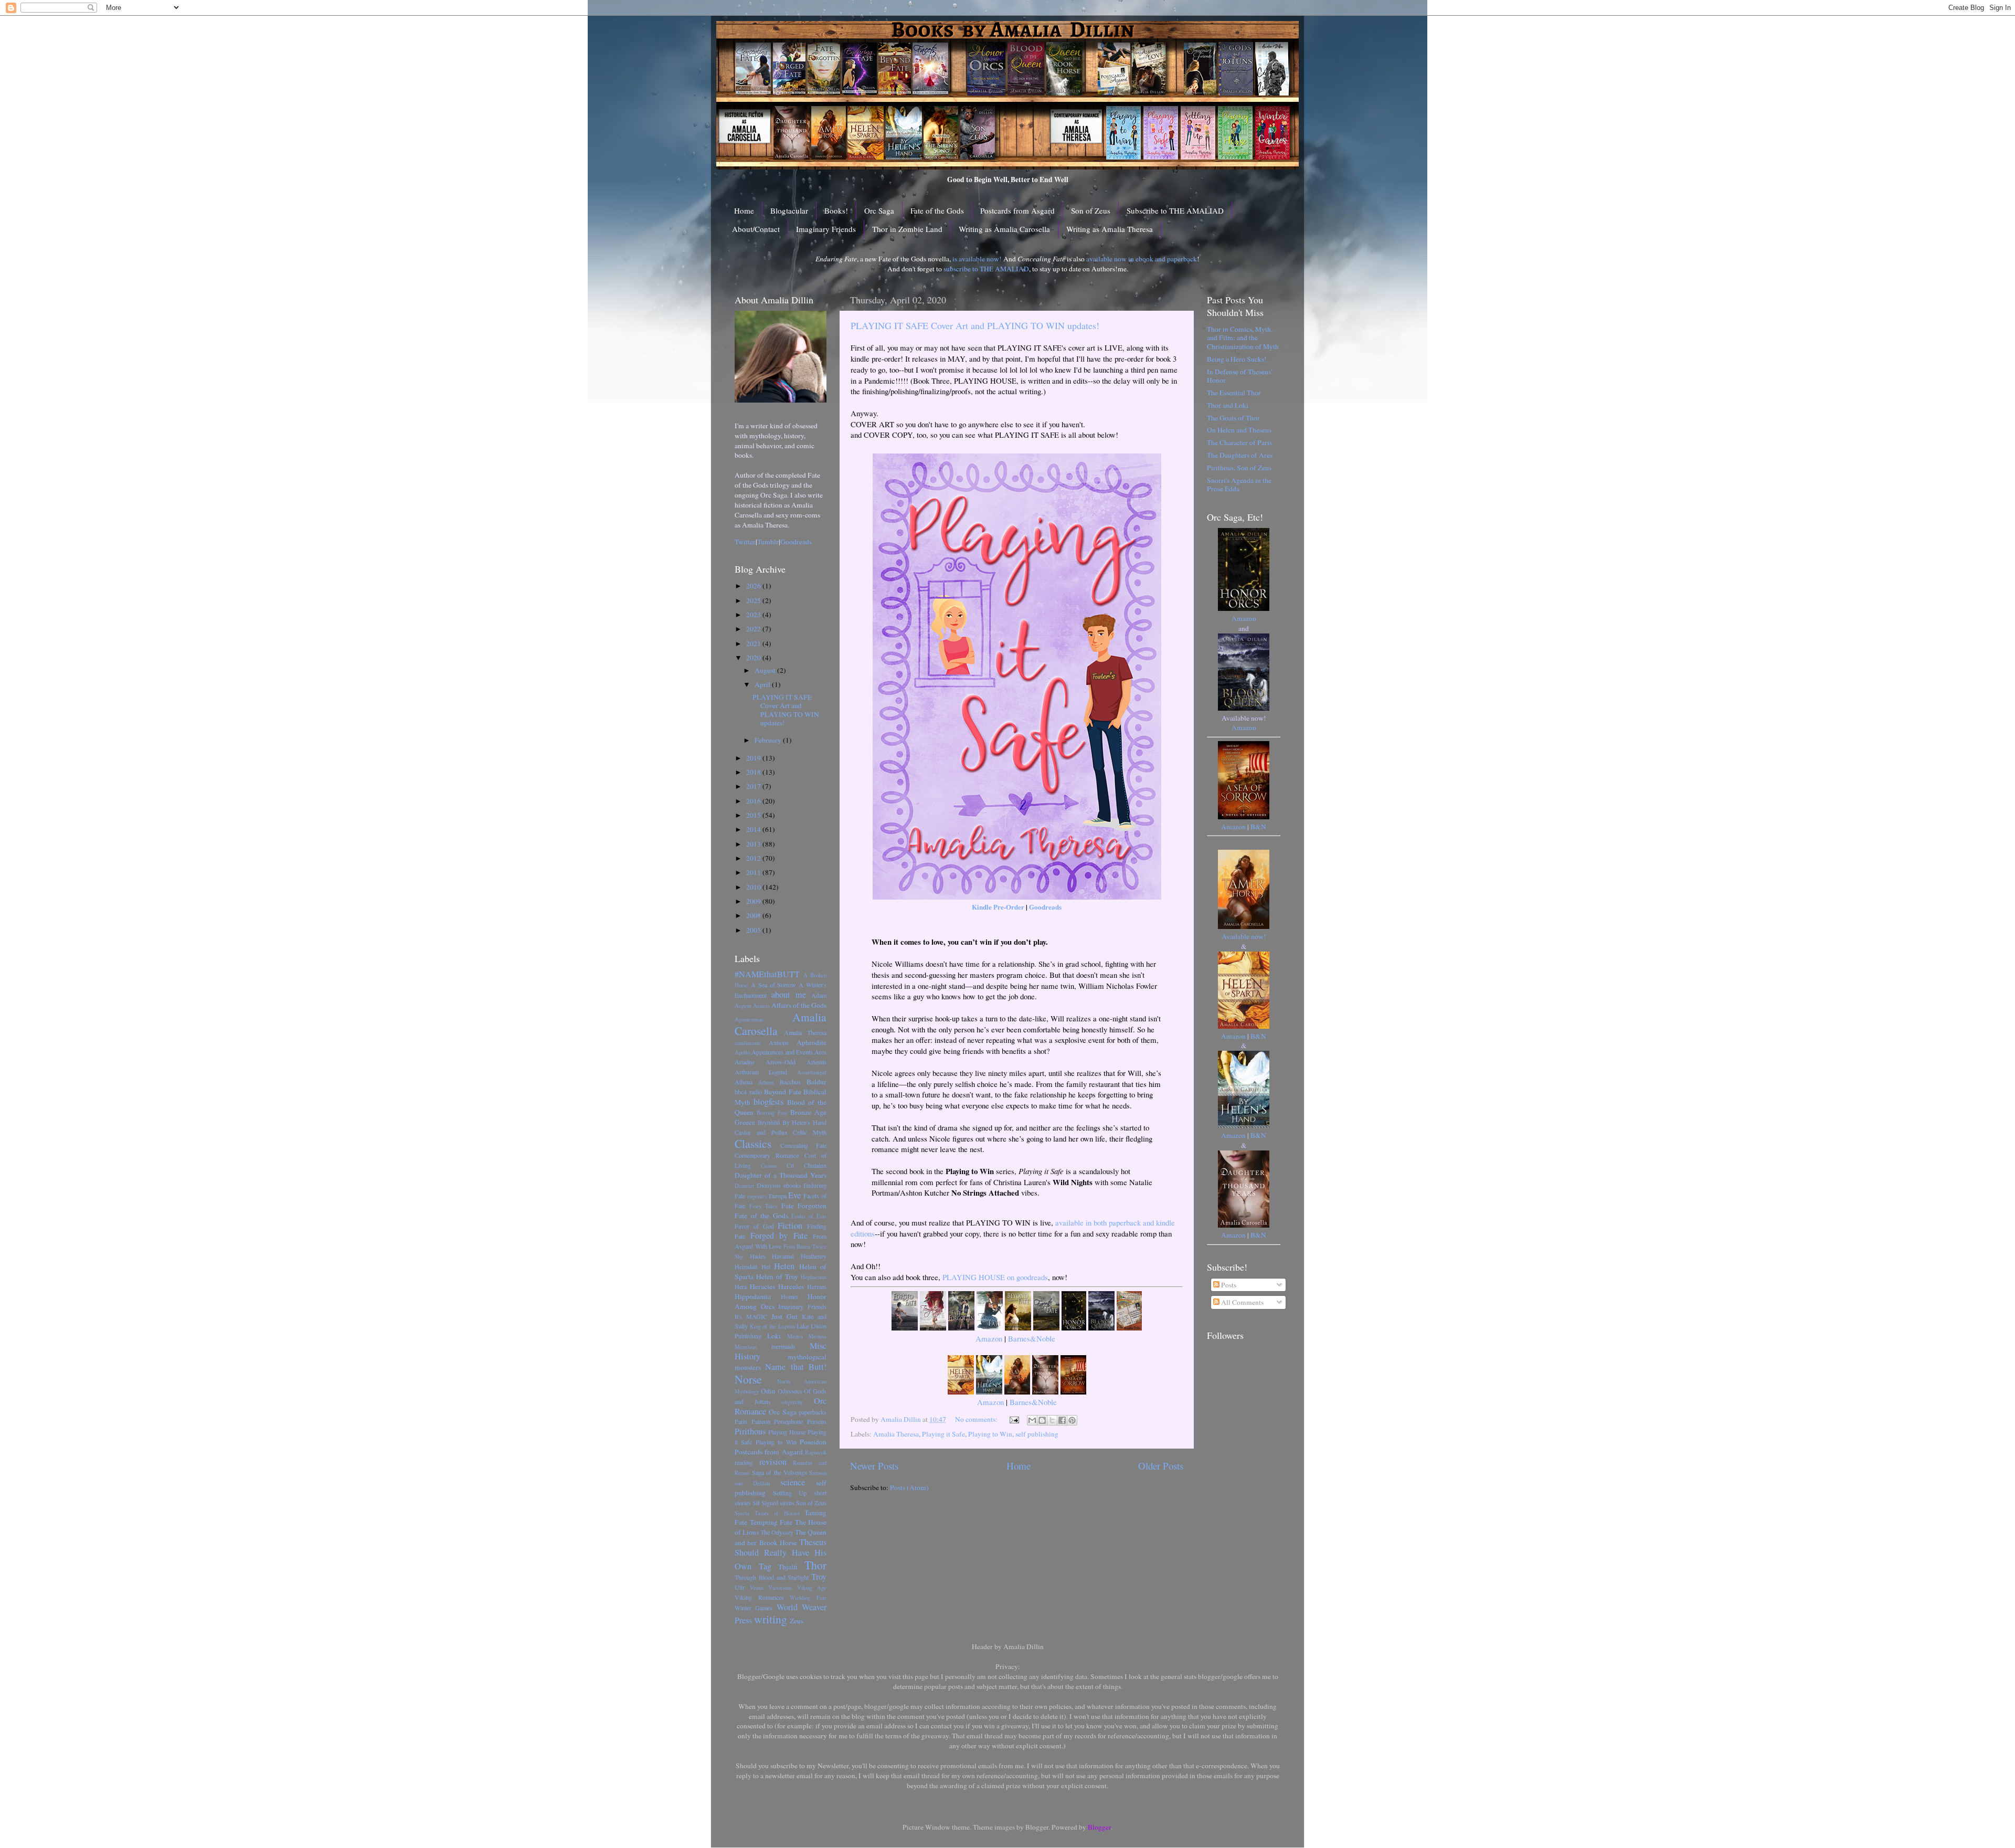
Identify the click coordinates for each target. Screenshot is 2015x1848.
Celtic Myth (810, 1132)
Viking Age (812, 1588)
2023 (754, 615)
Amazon (989, 1338)
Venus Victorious (771, 1588)
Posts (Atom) (909, 1487)
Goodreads (1045, 907)
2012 (754, 858)
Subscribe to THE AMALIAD (1175, 210)
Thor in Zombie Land (907, 229)
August (766, 670)
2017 (754, 786)
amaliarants (748, 1043)
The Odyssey (777, 1532)
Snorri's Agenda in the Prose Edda (1239, 484)
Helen (784, 1266)
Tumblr (768, 542)
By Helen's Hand (805, 1122)
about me (789, 995)
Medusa (818, 1336)
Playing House (787, 1432)
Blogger (1099, 1827)
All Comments (1242, 1302)
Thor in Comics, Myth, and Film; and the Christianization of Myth (1243, 337)
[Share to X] (1052, 1420)
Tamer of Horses (777, 1513)
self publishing (1037, 1434)
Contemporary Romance (767, 1155)
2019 (754, 758)
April (763, 684)
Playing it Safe (943, 1434)
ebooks (792, 1185)
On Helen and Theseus (1239, 430)
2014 (754, 829)
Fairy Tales (763, 1206)
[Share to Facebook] (1062, 1420)
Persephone (788, 1421)
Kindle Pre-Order (998, 907)
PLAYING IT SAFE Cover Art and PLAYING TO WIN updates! (975, 325)
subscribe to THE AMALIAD (986, 269)
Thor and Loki (1228, 405)
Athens (766, 1082)
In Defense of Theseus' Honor (1239, 376)
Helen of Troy (777, 1276)
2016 (754, 801)
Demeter (745, 1186)
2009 (754, 901)
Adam (819, 995)
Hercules (791, 1286)
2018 (754, 772)
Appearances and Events (782, 1052)
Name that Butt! (796, 1367)
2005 (754, 930)
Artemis (816, 1062)
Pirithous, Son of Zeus (1239, 468)
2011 (754, 872)
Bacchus (790, 1082)
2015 (754, 815)
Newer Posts (874, 1466)
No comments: (977, 1419)
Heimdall (746, 1266)
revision (773, 1462)
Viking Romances (759, 1597)
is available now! (977, 259)
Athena (744, 1082)
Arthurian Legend (761, 1072)
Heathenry (814, 1256)
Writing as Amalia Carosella (1004, 229)
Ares (820, 1052)
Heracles (762, 1286)
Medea (795, 1336)
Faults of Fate (809, 1216)
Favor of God (754, 1226)
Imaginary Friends (826, 229)
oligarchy (792, 1402)
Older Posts (1161, 1466)
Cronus (769, 1166)
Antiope (779, 1042)
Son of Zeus (1091, 210)
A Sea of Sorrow (774, 985)
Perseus (817, 1421)
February (769, 740)
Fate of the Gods (937, 210)
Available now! (1244, 936)
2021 (754, 643)
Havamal (783, 1256)
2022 (754, 629)
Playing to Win (990, 1434)
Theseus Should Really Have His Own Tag (781, 1554)
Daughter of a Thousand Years (781, 1175)
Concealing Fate (803, 1145)
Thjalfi (788, 1567)
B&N (1258, 827)
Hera (741, 1286)
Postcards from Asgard (1017, 210)
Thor (815, 1565)
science (793, 1482)
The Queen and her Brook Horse (781, 1537)
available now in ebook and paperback (1142, 259)
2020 (754, 658)
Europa (778, 1196)
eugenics (757, 1196)
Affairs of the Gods (799, 1005)
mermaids (783, 1346)
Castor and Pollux (761, 1132)
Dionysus (769, 1185)
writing (771, 1619)
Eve (794, 1195)
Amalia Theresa (896, 1434)
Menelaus (746, 1347)
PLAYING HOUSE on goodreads (995, 1277)
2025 (754, 600)
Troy (819, 1577)
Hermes (817, 1286)
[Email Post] (1013, 1419)
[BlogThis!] (1042, 1420)
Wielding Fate (808, 1598)
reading (744, 1462)
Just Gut (784, 1316)
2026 (754, 586)
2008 (754, 915)
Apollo (742, 1052)
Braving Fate (772, 1113)
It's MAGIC (751, 1316)
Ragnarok (816, 1452)
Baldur (816, 1082)
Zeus (797, 1621)
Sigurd (770, 1503)
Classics (753, 1143)
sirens (787, 1503)
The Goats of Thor (1233, 418)
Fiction (790, 1226)
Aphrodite (812, 1042)
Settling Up (790, 1493)
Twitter (745, 542)
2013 (754, 844)
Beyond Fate (783, 1092)
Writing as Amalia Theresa (1110, 229)
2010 (754, 887)
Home (744, 210)
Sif (756, 1503)
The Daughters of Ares (1240, 455)
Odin (768, 1391)
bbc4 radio (748, 1092)
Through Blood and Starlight (772, 1577)
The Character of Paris (1239, 442)
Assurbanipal (812, 1072)
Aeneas (761, 1006)
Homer (789, 1296)
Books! (836, 210)
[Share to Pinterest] (1072, 1420)
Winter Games (754, 1608)
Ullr (740, 1587)
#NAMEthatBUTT (767, 974)
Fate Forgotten (804, 1206)
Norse (748, 1379)
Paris (741, 1421)
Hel (766, 1266)
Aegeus (743, 1006)
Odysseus (790, 1391)
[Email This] (1032, 1420)
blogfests (768, 1102)
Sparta (742, 1513)
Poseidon (813, 1442)
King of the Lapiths (772, 1326)
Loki (774, 1336)
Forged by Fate (779, 1235)
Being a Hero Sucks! (1237, 359)
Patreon (761, 1421)
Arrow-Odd (781, 1062)
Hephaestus (814, 1277)
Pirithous (750, 1431)
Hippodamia (753, 1296)
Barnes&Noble (1032, 1338)
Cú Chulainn (807, 1165)
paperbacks (813, 1412)
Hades (758, 1256)
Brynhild (769, 1122)
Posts (1228, 1285)
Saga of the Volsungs (780, 1472)
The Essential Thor (1234, 393)
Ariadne (745, 1062)
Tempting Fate (771, 1522)
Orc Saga (879, 210)
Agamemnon (749, 1019)
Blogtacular (789, 210)
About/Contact (756, 229)
